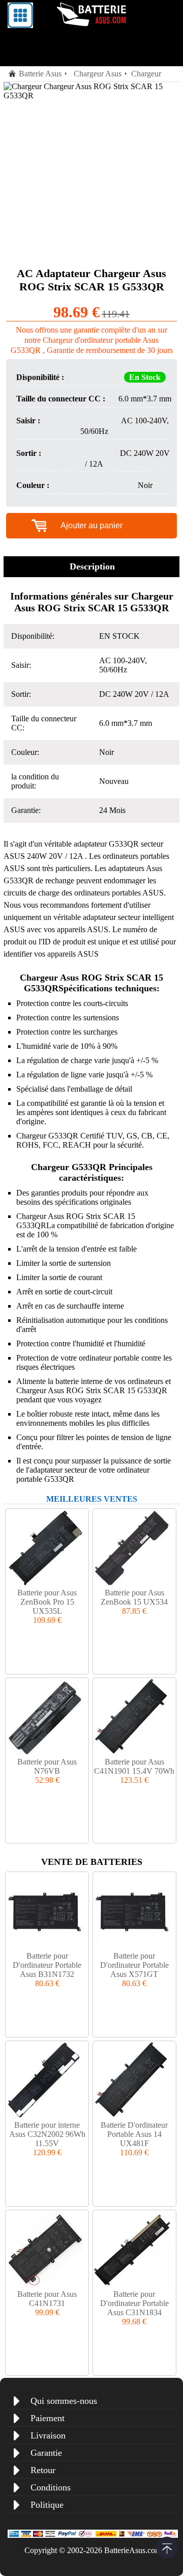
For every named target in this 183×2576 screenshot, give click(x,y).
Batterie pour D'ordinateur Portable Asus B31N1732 (47, 1965)
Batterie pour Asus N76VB (47, 1766)
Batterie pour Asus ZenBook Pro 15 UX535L (47, 1602)
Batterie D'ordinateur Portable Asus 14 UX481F (134, 2134)
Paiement (48, 2418)
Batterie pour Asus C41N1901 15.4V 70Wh (134, 1766)
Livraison (48, 2435)
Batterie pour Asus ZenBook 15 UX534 (134, 1597)
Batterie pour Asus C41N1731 (47, 2299)
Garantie (46, 2453)
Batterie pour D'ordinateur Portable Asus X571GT (134, 1965)
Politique (47, 2505)
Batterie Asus (40, 74)
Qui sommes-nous (64, 2401)
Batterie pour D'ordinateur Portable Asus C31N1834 (134, 2303)
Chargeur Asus (98, 74)
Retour (43, 2470)
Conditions (51, 2487)
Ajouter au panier (91, 525)
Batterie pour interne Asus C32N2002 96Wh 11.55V (47, 2134)
